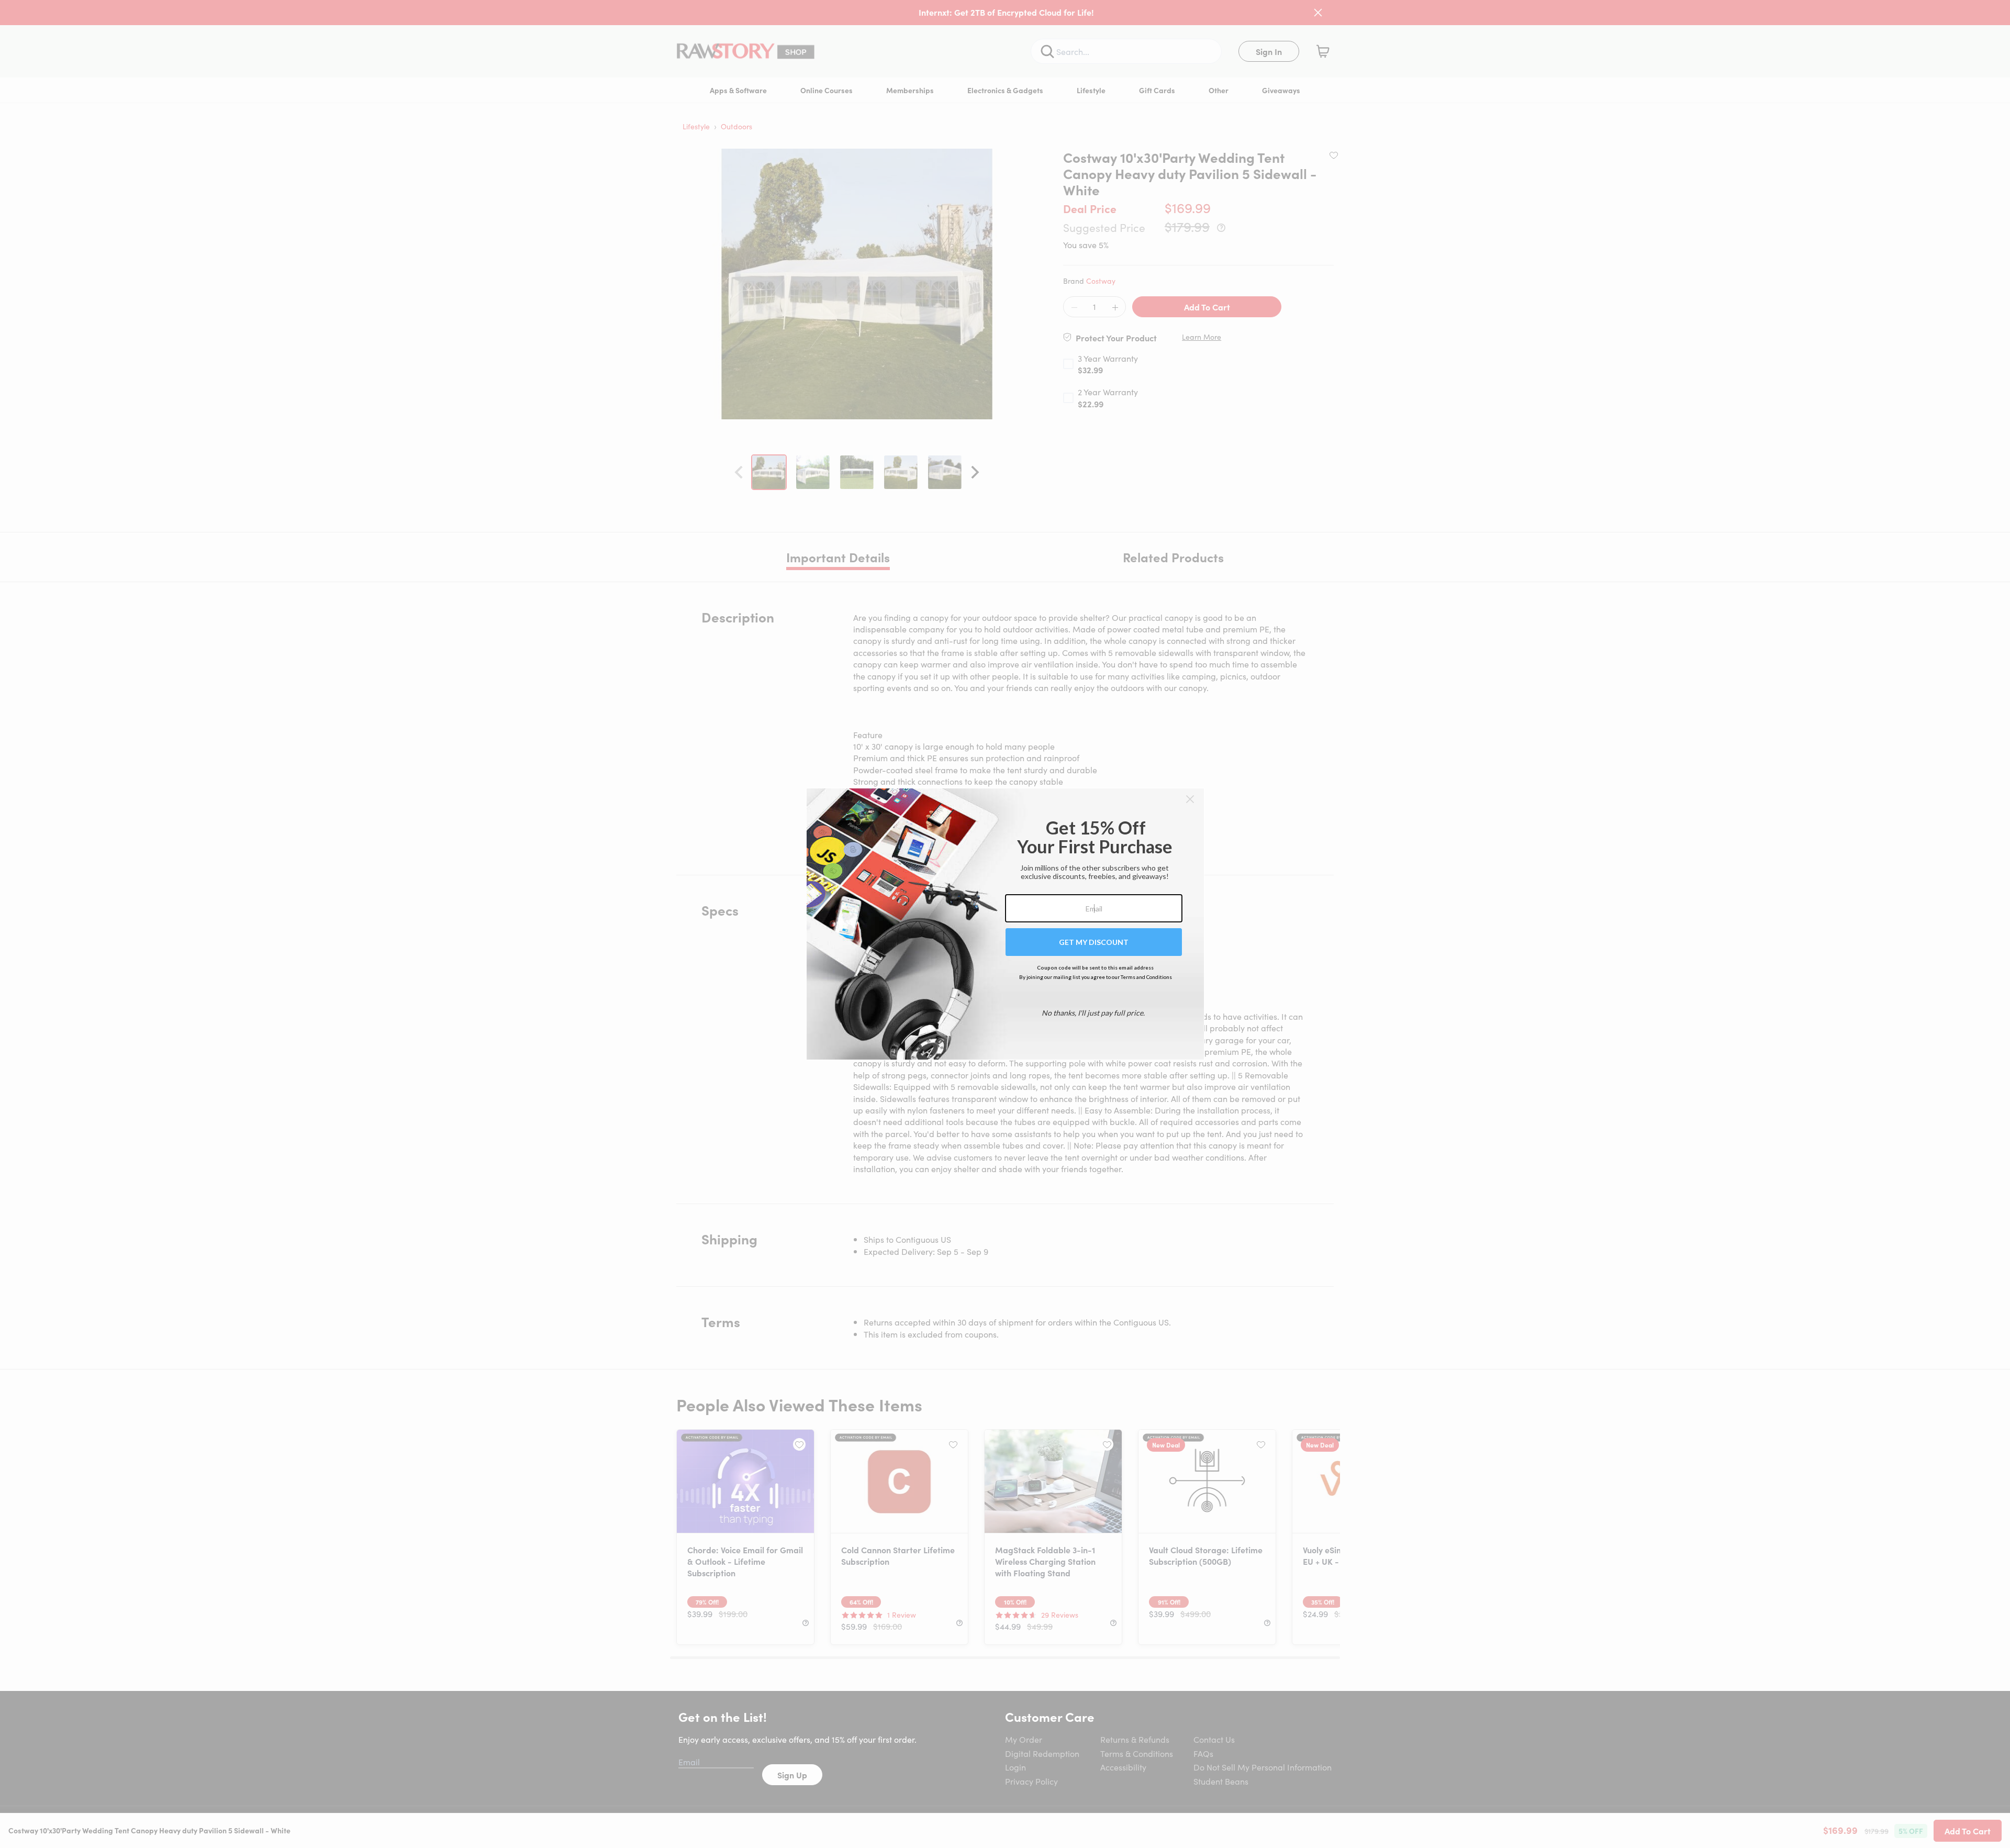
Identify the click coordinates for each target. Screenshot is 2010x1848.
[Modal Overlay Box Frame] (1005, 924)
